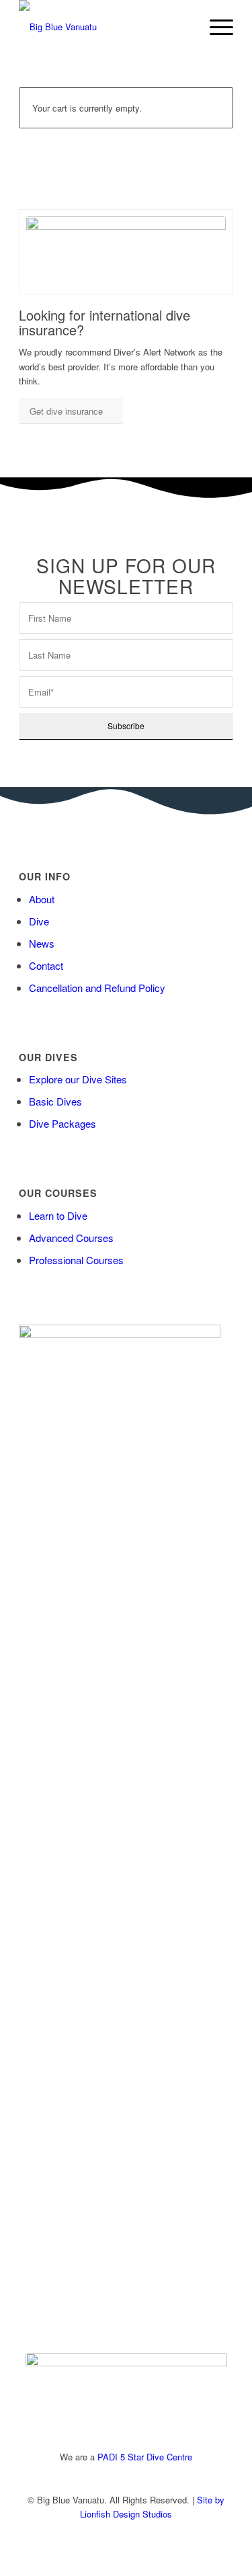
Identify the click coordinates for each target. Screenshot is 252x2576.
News (42, 943)
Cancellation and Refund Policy (97, 988)
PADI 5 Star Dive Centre (145, 2457)
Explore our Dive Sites (78, 1079)
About (42, 899)
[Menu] (215, 27)
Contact (46, 965)
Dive (39, 921)
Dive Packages (62, 1123)
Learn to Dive (58, 1215)
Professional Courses (76, 1260)
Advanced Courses (71, 1238)
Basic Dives (55, 1101)
